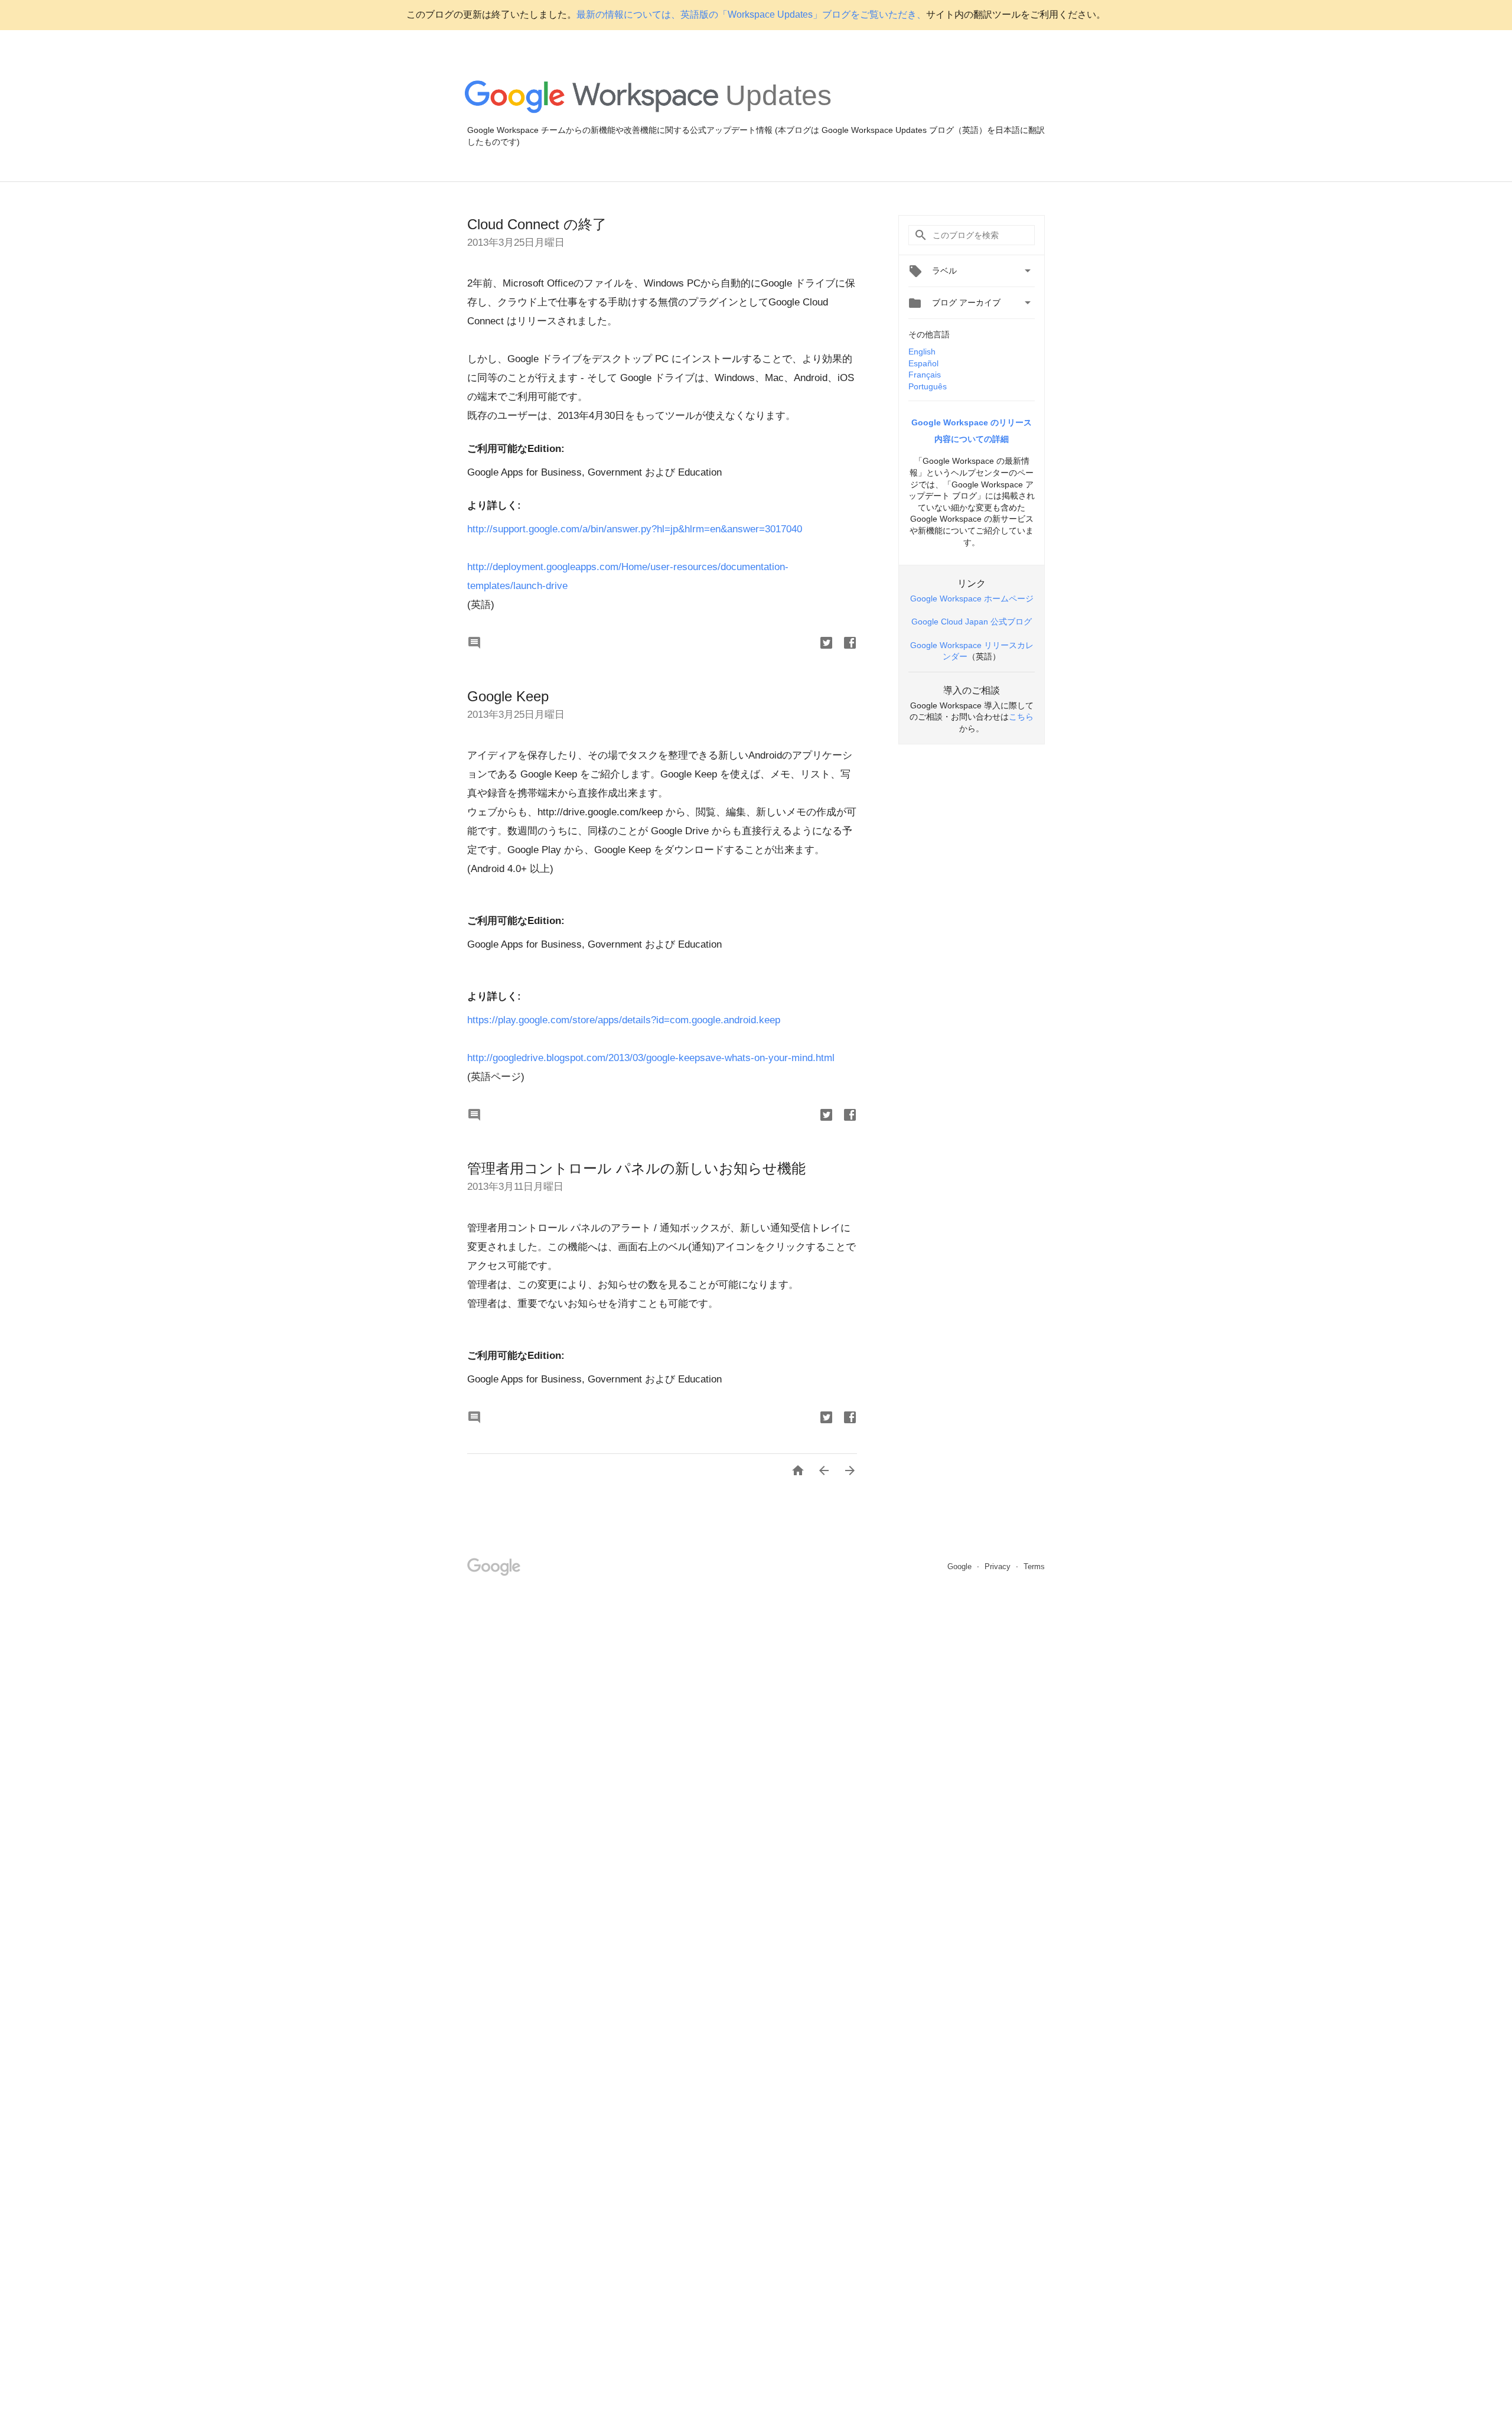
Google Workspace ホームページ (972, 598)
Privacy (999, 1567)
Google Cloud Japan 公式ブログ (972, 622)
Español (923, 363)
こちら (1021, 717)
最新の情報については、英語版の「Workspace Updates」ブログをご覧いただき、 (751, 14)
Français (925, 375)
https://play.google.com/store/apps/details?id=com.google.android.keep (624, 1020)
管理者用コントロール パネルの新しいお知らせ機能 (636, 1168)
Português (928, 386)
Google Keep (508, 696)
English (922, 352)
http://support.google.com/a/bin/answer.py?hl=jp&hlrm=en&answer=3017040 (635, 529)
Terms (1034, 1567)
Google (961, 1567)
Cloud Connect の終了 (537, 224)
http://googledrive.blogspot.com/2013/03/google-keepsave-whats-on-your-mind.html (651, 1058)
